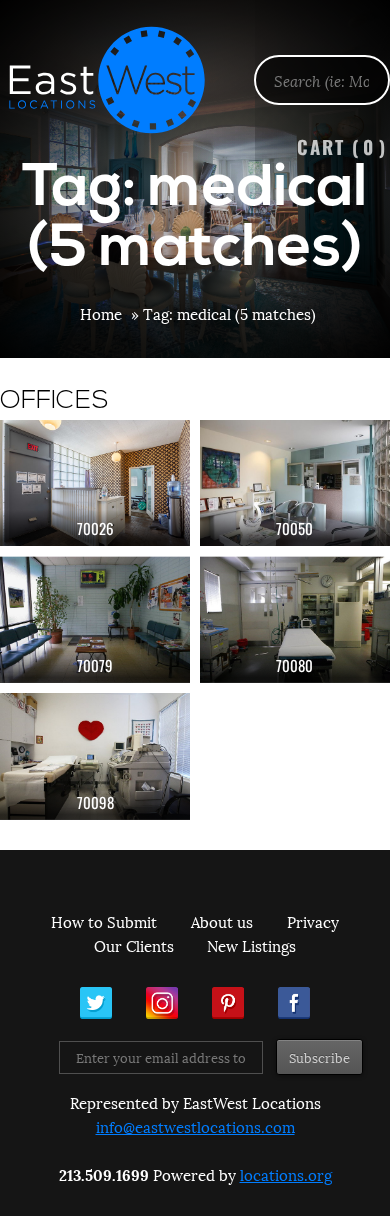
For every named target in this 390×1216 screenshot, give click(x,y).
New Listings (251, 945)
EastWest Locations (120, 80)
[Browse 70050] (295, 483)
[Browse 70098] (95, 756)
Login (364, 66)
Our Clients (134, 945)
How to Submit (104, 921)
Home (101, 313)
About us (222, 921)
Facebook (294, 1003)
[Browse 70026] (95, 483)
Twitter (96, 1003)
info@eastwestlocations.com (195, 1126)
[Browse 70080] (295, 619)
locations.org (286, 1174)
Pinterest (228, 1003)
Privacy (313, 921)
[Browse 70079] (95, 619)
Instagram (162, 1003)
